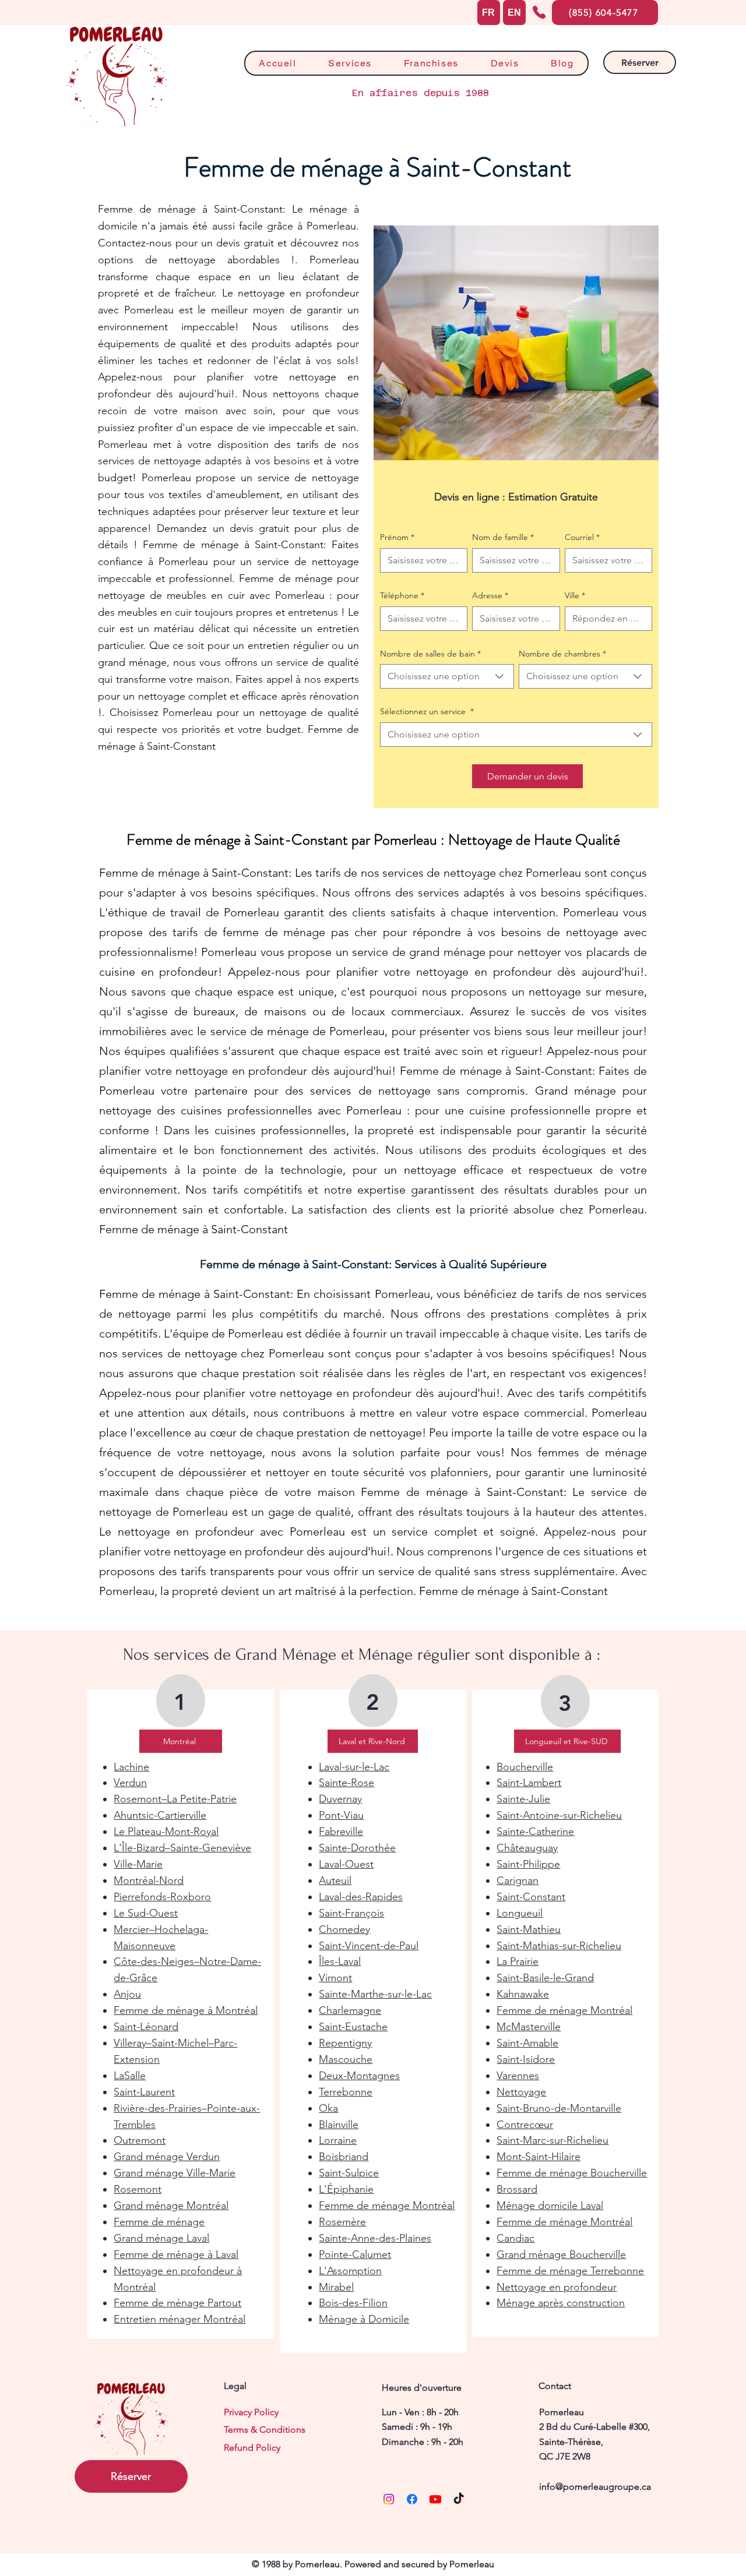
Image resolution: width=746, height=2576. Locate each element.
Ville (575, 595)
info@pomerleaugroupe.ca (595, 2487)
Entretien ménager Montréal (180, 2319)
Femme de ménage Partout (177, 2303)
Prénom (397, 537)
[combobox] (447, 676)
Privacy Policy (251, 2412)
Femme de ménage (159, 2222)
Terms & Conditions (265, 2429)
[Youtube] (435, 2499)
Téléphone (402, 595)
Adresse (490, 595)
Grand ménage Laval (161, 2238)
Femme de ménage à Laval (176, 2254)
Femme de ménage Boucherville (572, 2173)
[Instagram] (389, 2499)
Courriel (582, 537)
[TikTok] (459, 2499)
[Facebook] (412, 2499)
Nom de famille (503, 537)
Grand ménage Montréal (171, 2206)
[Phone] (539, 12)
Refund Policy (252, 2448)
